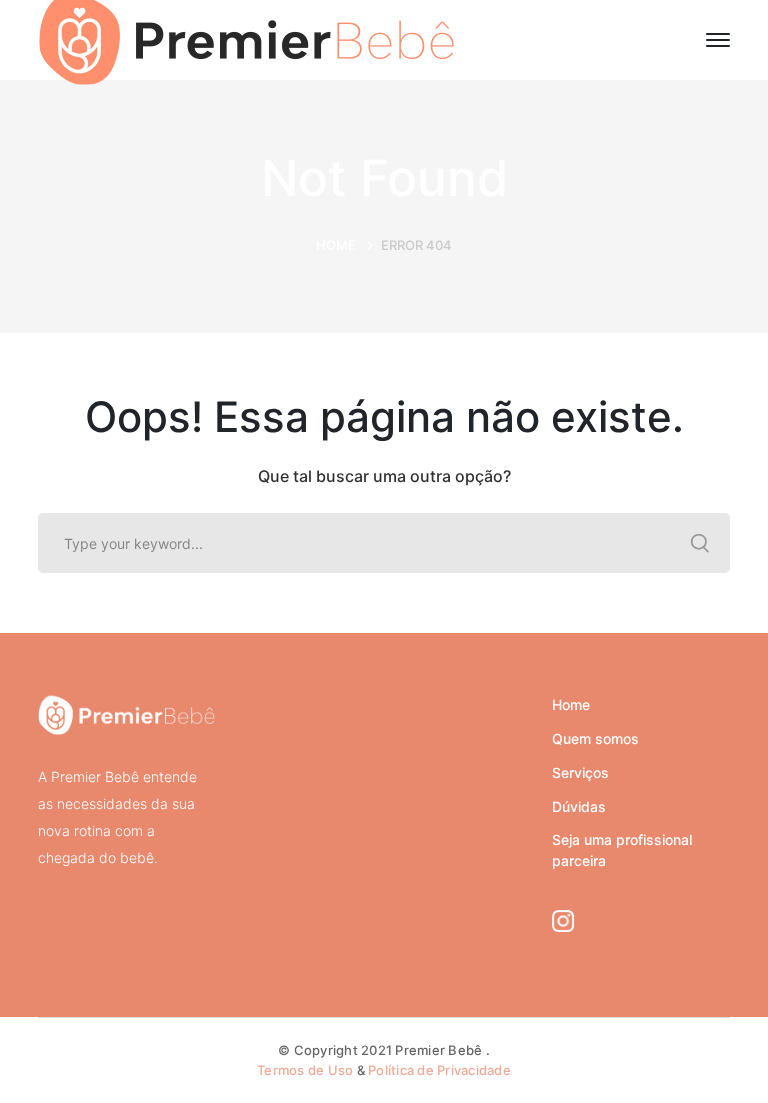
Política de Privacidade (439, 1070)
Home (336, 245)
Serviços (580, 772)
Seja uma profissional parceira (622, 850)
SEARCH (700, 543)
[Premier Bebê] (246, 38)
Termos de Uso (305, 1070)
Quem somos (595, 738)
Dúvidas (579, 806)
